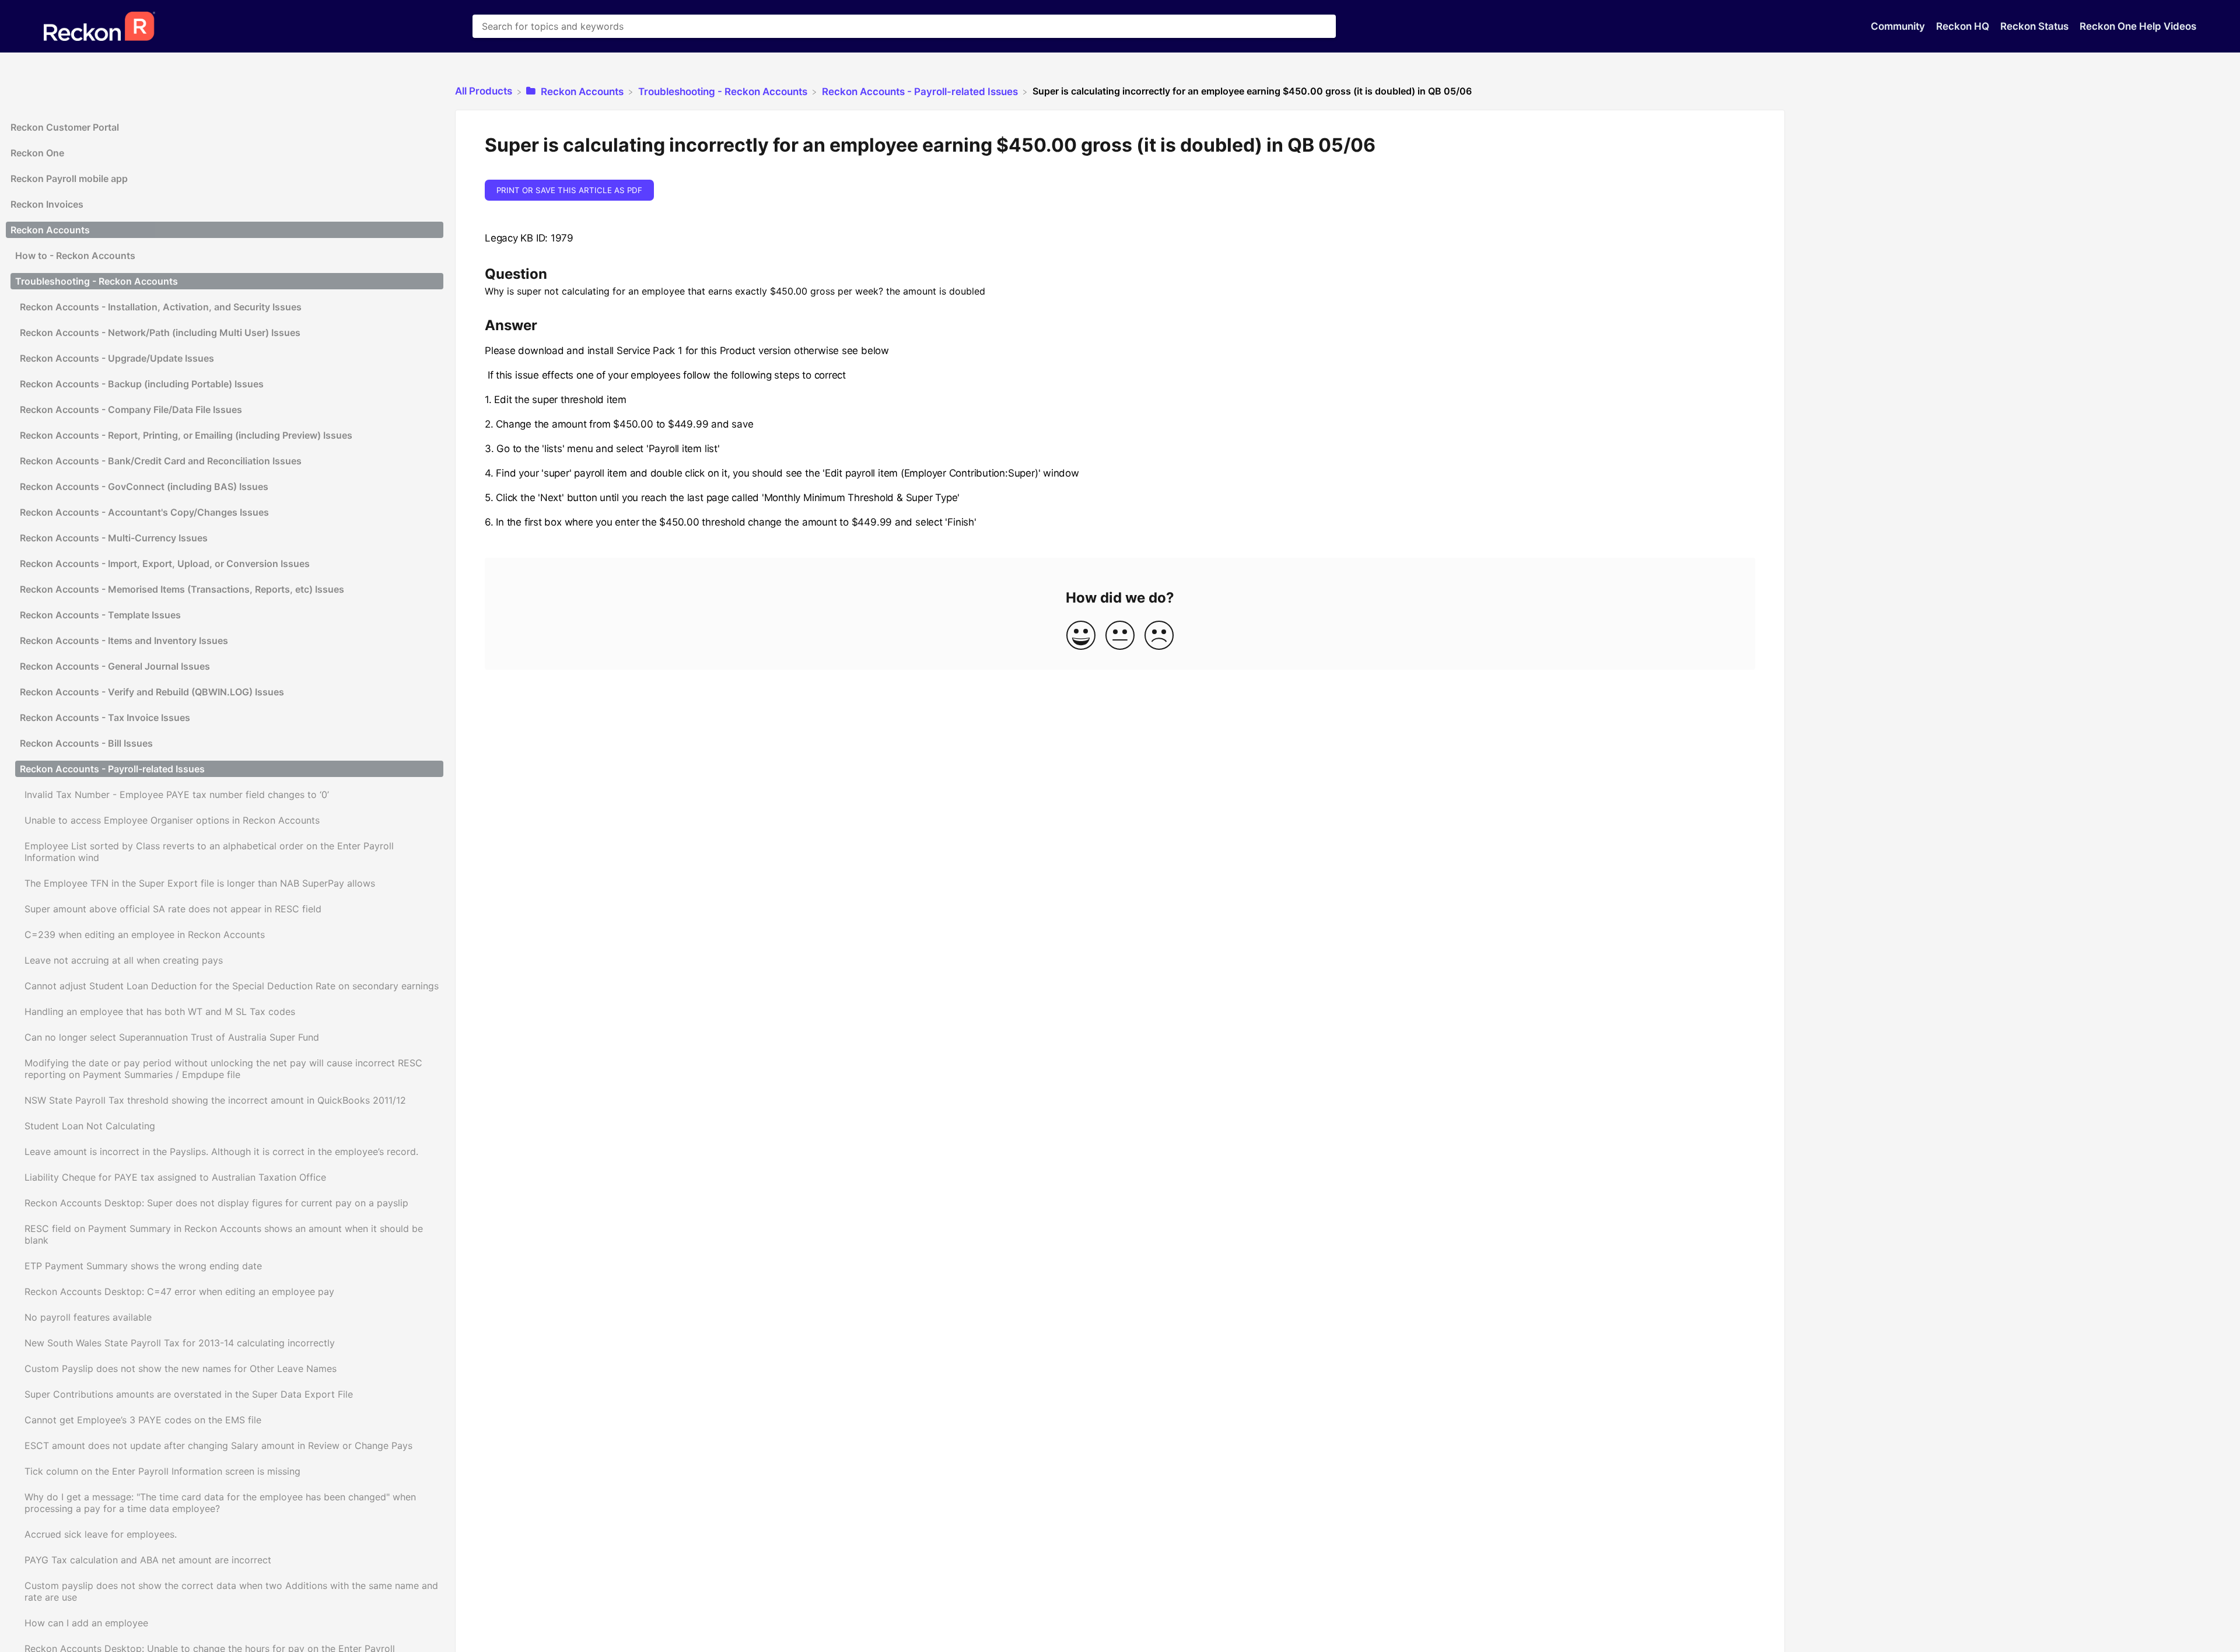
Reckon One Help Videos (2138, 26)
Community (1899, 26)
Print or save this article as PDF (569, 190)
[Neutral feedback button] (1120, 636)
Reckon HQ (1964, 26)
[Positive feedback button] (1081, 636)
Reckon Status (2036, 26)
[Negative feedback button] (1159, 636)
